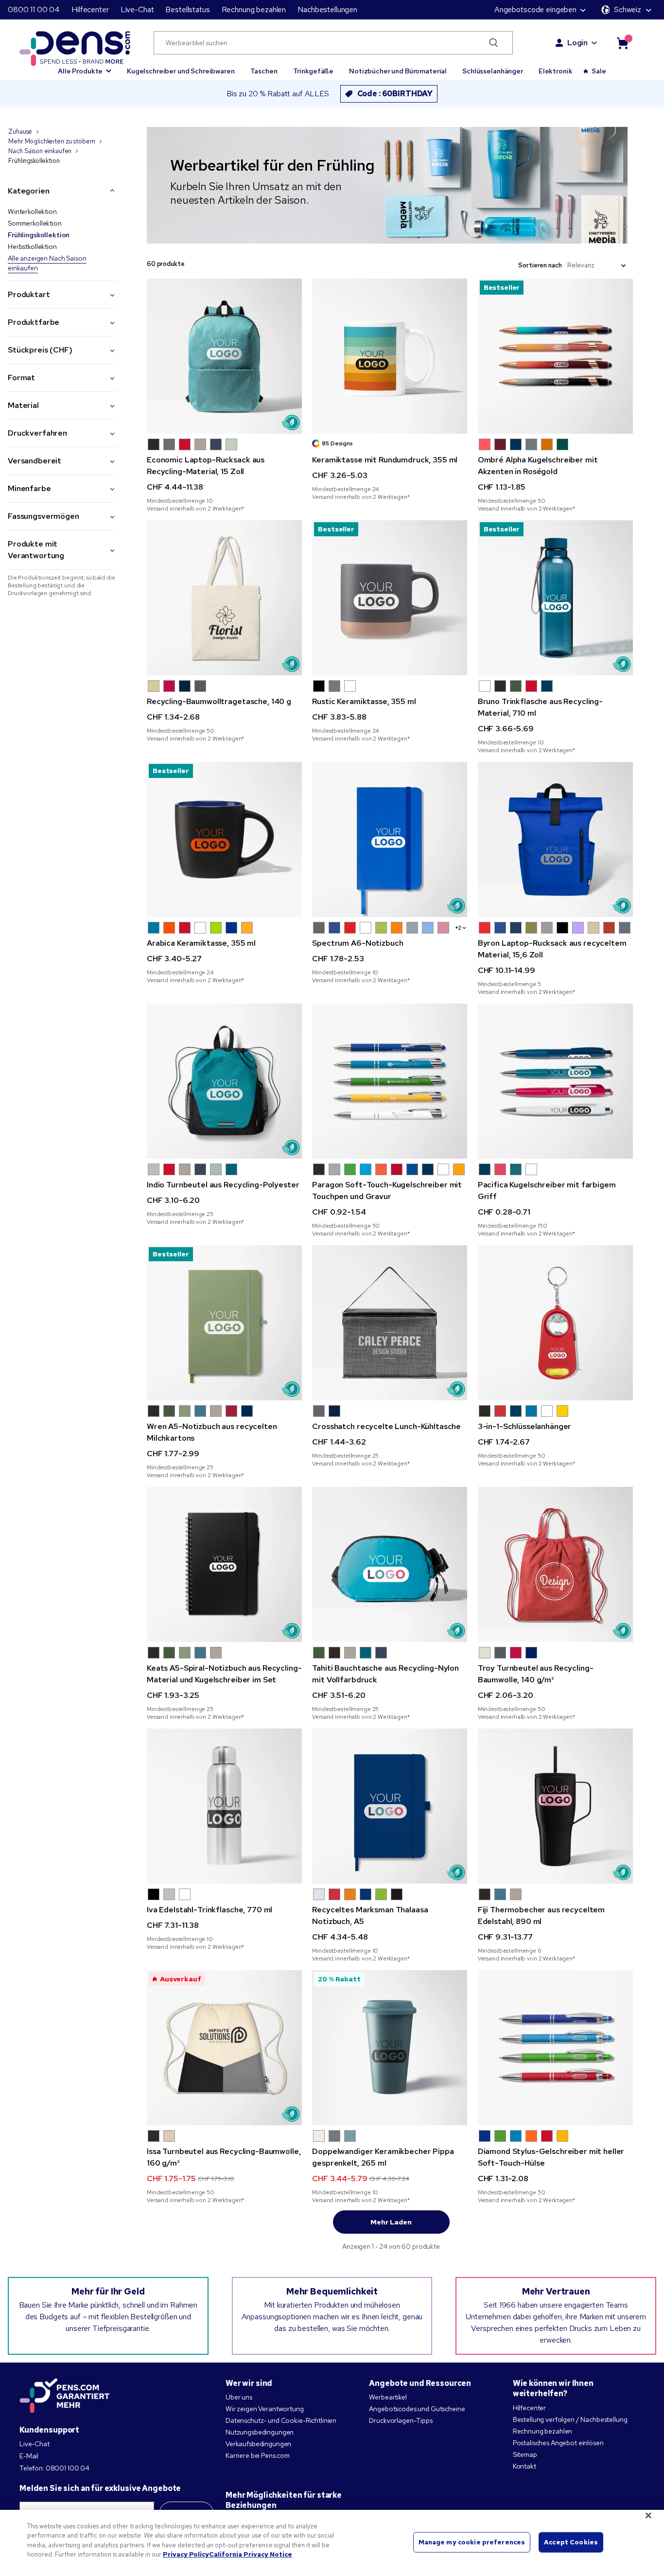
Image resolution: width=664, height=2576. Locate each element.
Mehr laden (391, 2222)
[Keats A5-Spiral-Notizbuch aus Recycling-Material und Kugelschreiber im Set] (224, 1564)
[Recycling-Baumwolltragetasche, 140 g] (224, 598)
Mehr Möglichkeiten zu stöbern (52, 141)
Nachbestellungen (327, 9)
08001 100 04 (68, 2468)
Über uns (239, 2397)
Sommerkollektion (35, 223)
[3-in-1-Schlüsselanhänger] (555, 1323)
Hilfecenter (90, 9)
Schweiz (628, 9)
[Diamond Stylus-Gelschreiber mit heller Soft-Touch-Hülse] (555, 2048)
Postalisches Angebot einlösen (558, 2443)
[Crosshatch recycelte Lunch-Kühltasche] (390, 1323)
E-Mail (29, 2456)
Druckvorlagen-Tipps (401, 2420)
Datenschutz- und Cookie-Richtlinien (281, 2420)
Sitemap (525, 2454)
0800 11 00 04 (34, 9)
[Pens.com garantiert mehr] (65, 2396)
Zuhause (20, 132)
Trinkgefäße (313, 71)
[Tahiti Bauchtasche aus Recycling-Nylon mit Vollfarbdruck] (390, 1564)
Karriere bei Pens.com (258, 2455)
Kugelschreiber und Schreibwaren (181, 71)
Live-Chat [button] (137, 9)
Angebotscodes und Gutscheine (417, 2409)
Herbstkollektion (32, 247)
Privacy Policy (186, 2554)
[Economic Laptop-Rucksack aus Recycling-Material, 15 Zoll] (224, 356)
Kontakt (524, 2466)
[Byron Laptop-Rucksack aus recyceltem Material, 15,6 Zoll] (555, 839)
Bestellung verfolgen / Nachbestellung (570, 2419)
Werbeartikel (388, 2397)
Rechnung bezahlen (254, 9)
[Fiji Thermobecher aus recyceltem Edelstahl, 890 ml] (555, 1806)
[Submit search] (494, 43)
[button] (85, 67)
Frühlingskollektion (39, 235)
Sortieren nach (540, 265)
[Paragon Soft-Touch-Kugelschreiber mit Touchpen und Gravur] (390, 1081)
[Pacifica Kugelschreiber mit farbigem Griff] (555, 1081)
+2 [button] (458, 928)
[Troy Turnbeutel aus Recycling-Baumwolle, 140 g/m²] (555, 1564)
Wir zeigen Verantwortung (265, 2409)
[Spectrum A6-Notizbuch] (390, 839)
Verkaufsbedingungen (258, 2444)
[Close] (648, 2515)
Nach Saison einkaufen (40, 151)
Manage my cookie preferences (472, 2542)
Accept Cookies (571, 2542)
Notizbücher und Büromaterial (398, 71)
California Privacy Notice (251, 2554)
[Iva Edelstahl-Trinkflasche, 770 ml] (224, 1806)
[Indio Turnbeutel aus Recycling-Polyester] (224, 1081)
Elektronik (556, 71)
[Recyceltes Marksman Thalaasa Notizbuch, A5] (390, 1806)
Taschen (264, 71)
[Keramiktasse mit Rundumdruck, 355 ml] (390, 356)
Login (577, 43)
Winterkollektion (32, 212)
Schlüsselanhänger (493, 71)
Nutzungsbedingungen (260, 2432)
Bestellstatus (187, 9)
